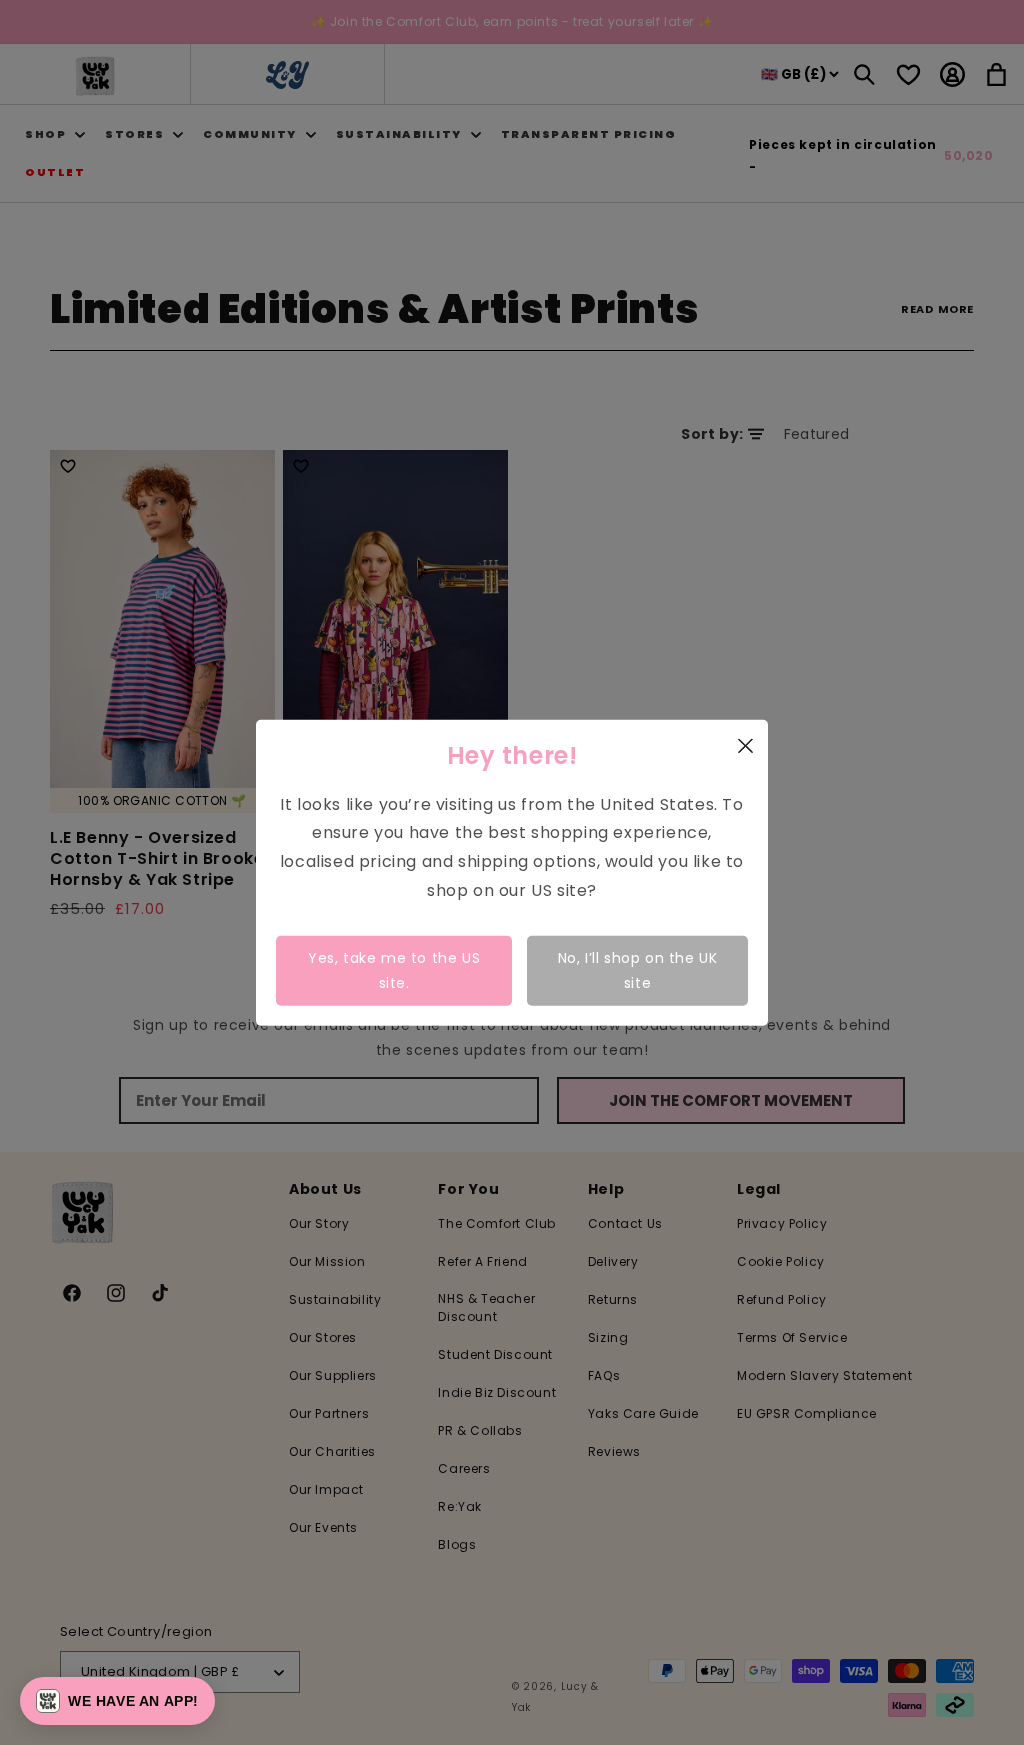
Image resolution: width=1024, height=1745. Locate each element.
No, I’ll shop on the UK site (638, 969)
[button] (117, 1701)
